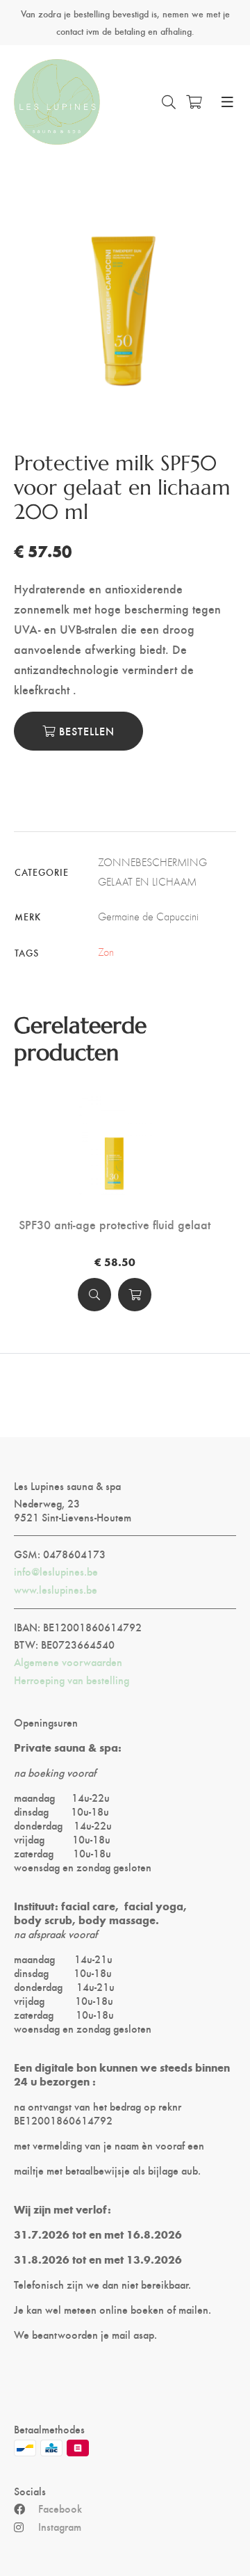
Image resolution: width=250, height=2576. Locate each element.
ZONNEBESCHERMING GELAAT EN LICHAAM (152, 872)
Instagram (60, 2527)
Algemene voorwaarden (68, 1662)
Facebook (60, 2509)
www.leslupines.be (56, 1590)
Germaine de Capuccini (148, 917)
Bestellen (85, 731)
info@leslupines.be (56, 1571)
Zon (106, 952)
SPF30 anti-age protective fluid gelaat (115, 1224)
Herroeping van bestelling (72, 1680)
